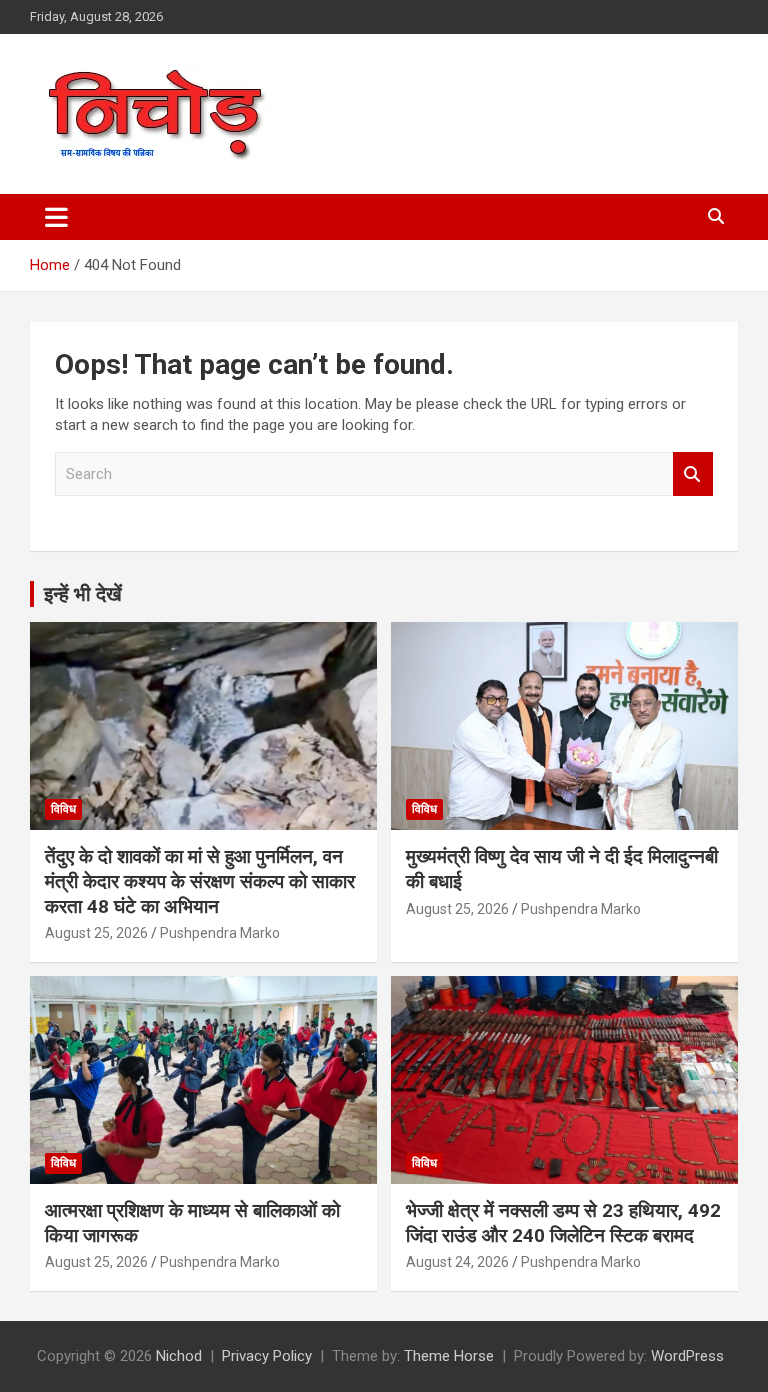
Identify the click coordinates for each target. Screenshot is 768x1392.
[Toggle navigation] (56, 217)
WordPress (687, 1356)
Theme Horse (449, 1356)
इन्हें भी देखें (83, 594)
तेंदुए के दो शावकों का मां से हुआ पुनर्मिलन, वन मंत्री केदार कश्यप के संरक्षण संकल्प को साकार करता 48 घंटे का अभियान (200, 881)
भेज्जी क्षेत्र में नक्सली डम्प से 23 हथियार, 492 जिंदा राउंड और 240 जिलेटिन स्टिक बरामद (563, 1223)
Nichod (179, 1356)
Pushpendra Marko (220, 933)
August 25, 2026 (96, 933)
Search (693, 474)
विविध (63, 809)
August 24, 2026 (457, 1262)
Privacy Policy (267, 1356)
